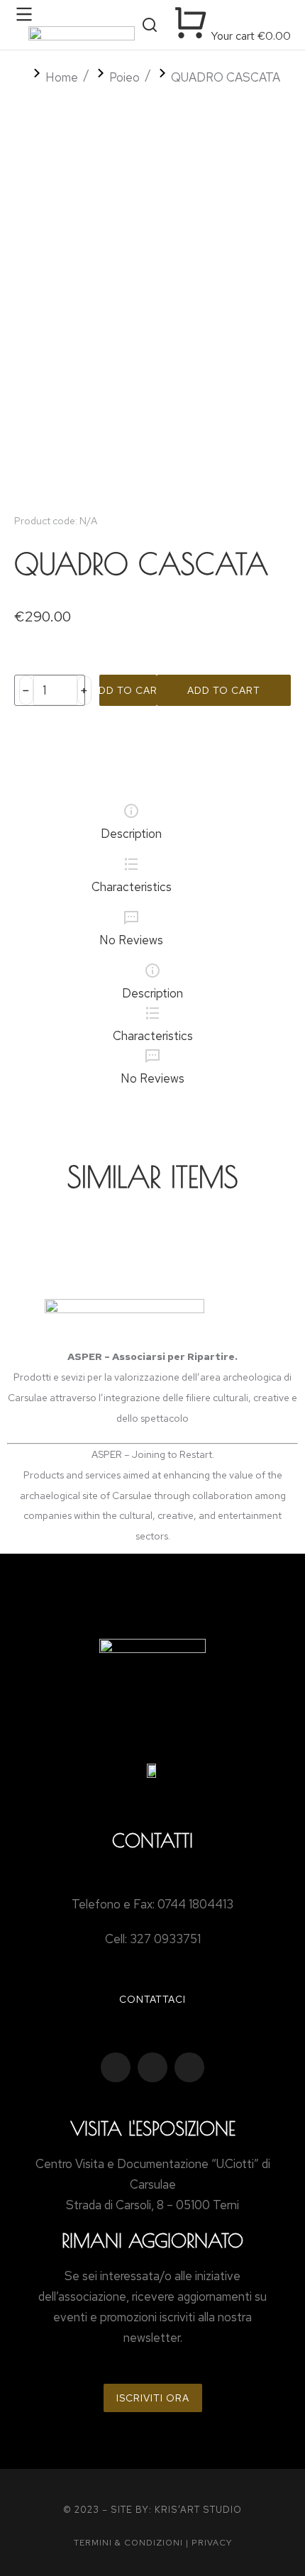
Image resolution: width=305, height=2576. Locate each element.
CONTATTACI (152, 1999)
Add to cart (128, 690)
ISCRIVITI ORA (153, 2398)
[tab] (131, 824)
